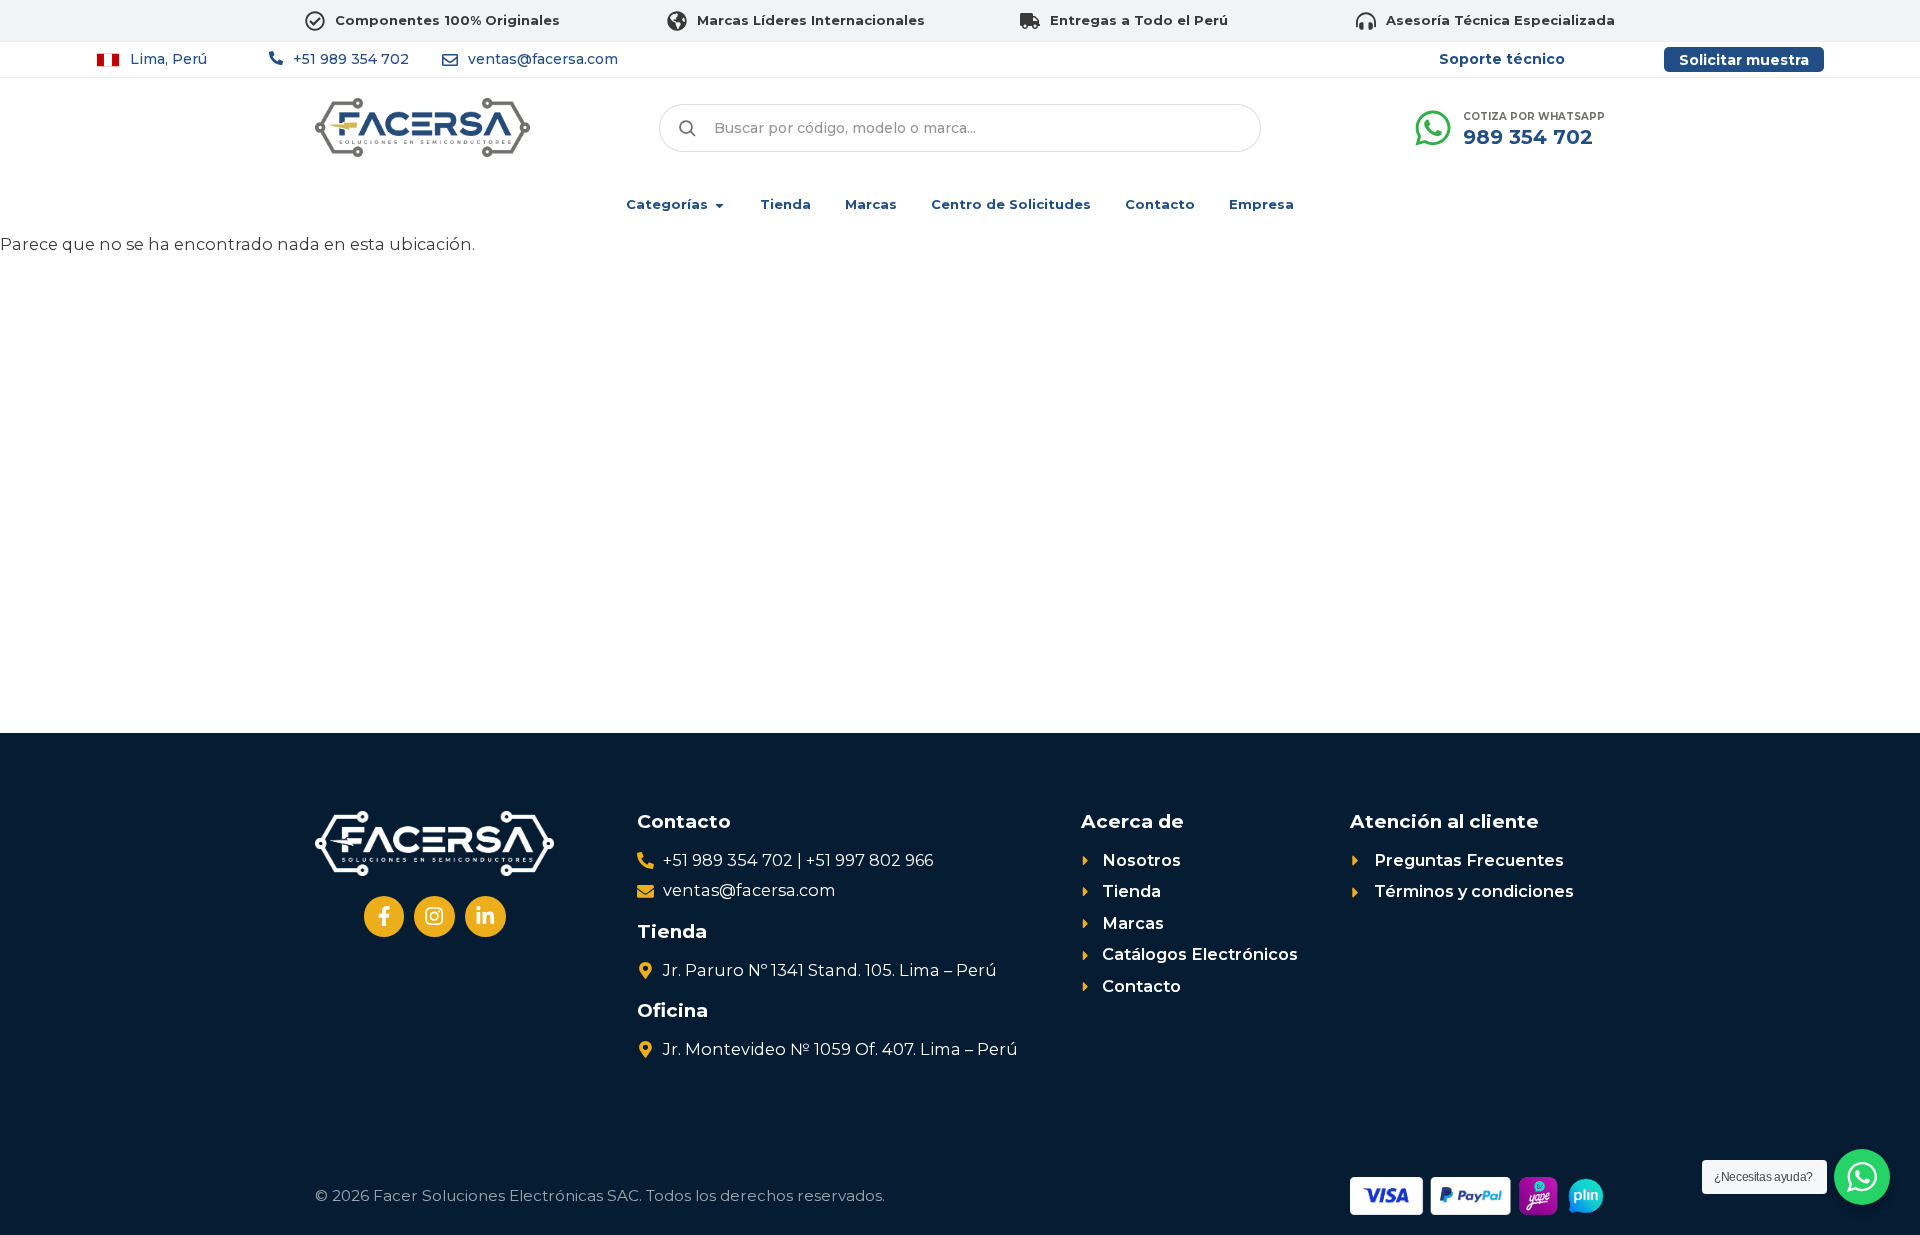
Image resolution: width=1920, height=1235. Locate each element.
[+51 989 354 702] (276, 58)
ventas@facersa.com (543, 59)
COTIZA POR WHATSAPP (1534, 116)
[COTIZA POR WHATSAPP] (1433, 128)
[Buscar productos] (687, 128)
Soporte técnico (1502, 59)
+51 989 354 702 (351, 59)
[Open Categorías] (719, 205)
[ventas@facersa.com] (450, 60)
